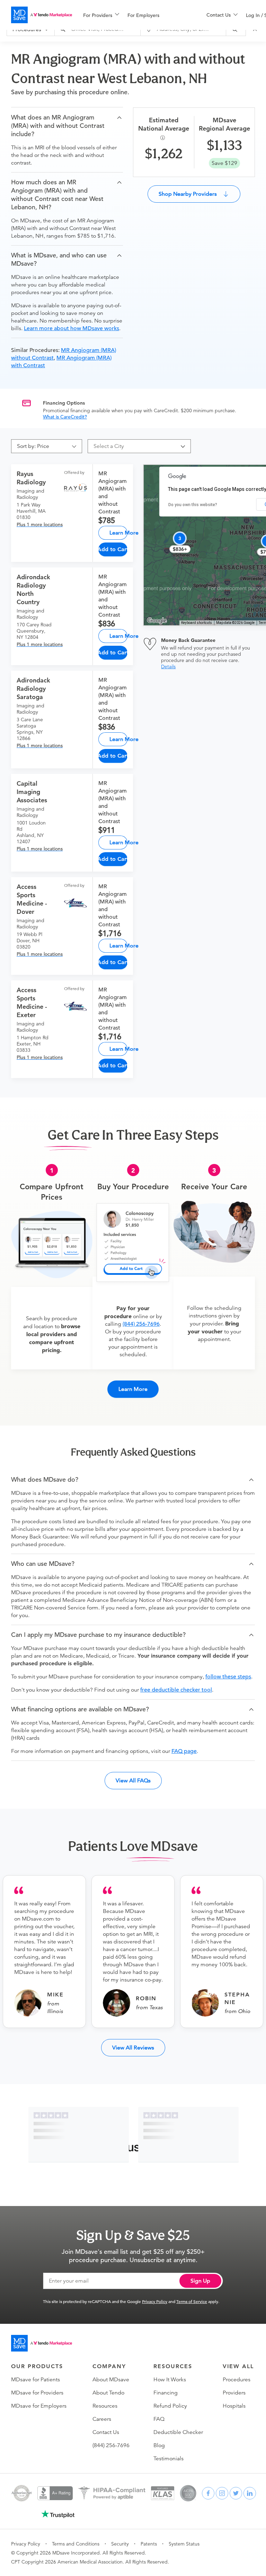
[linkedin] (250, 2493)
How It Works (170, 2380)
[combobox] (136, 446)
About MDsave (111, 2380)
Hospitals (234, 2406)
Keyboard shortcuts (197, 623)
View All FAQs (133, 1780)
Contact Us (106, 2432)
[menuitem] (101, 15)
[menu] (134, 15)
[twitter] (236, 2493)
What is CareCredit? (65, 417)
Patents (149, 2544)
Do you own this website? (193, 505)
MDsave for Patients (36, 2380)
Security (120, 2544)
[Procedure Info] (164, 138)
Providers (234, 2393)
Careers (102, 2419)
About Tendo (108, 2393)
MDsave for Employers (39, 2406)
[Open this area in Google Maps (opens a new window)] (157, 621)
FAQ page (184, 1751)
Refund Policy (170, 2406)
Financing (166, 2393)
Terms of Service (192, 2301)
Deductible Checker (178, 2432)
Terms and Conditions (76, 2544)
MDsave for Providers (37, 2393)
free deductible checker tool (176, 1690)
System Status (184, 2544)
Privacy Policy (155, 2301)
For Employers (143, 15)
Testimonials (169, 2459)
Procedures (237, 2380)
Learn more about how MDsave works (72, 328)
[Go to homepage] (42, 2343)
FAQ (159, 2419)
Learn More (118, 533)
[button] (67, 126)
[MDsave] (42, 15)
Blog (159, 2445)
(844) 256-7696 (141, 1324)
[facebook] (208, 2493)
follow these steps (228, 1677)
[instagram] (222, 2493)
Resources (105, 2406)
